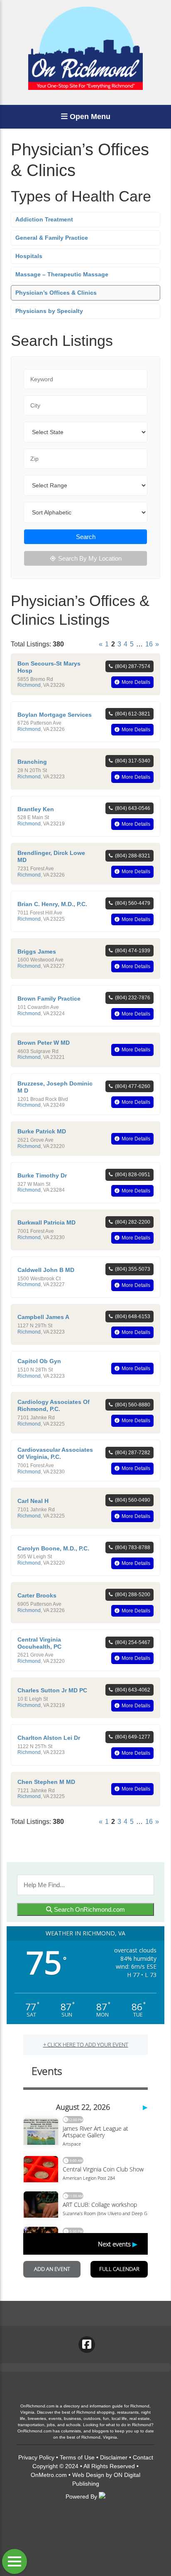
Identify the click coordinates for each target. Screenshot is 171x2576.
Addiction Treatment (44, 219)
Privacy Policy (36, 2457)
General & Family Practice (52, 238)
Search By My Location (90, 558)
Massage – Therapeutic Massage (62, 274)
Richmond (29, 685)
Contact (143, 2457)
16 (149, 644)
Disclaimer (114, 2457)
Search (86, 537)
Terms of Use (77, 2457)
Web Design (88, 2475)
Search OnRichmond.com (89, 1909)
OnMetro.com (49, 2475)
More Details (136, 682)
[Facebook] (87, 2345)
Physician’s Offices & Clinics (56, 293)
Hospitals (29, 256)
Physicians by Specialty (49, 311)
